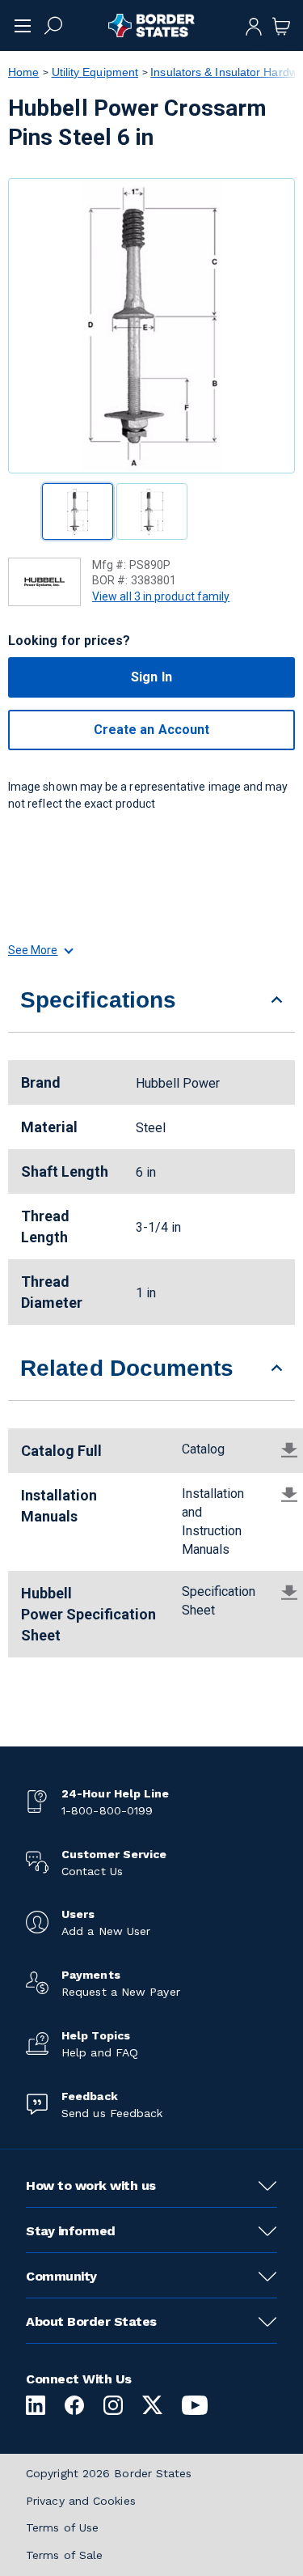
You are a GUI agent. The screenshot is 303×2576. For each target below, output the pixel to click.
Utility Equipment (95, 72)
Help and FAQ (100, 2052)
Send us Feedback (112, 2113)
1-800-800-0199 (107, 1810)
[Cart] (281, 25)
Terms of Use (62, 2527)
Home (23, 72)
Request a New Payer (121, 1992)
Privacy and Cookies (81, 2501)
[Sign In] (254, 25)
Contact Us (92, 1871)
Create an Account (151, 730)
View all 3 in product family (161, 596)
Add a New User (106, 1931)
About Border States (91, 2321)
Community (61, 2276)
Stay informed (71, 2231)
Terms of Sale (64, 2555)
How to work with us (91, 2186)
